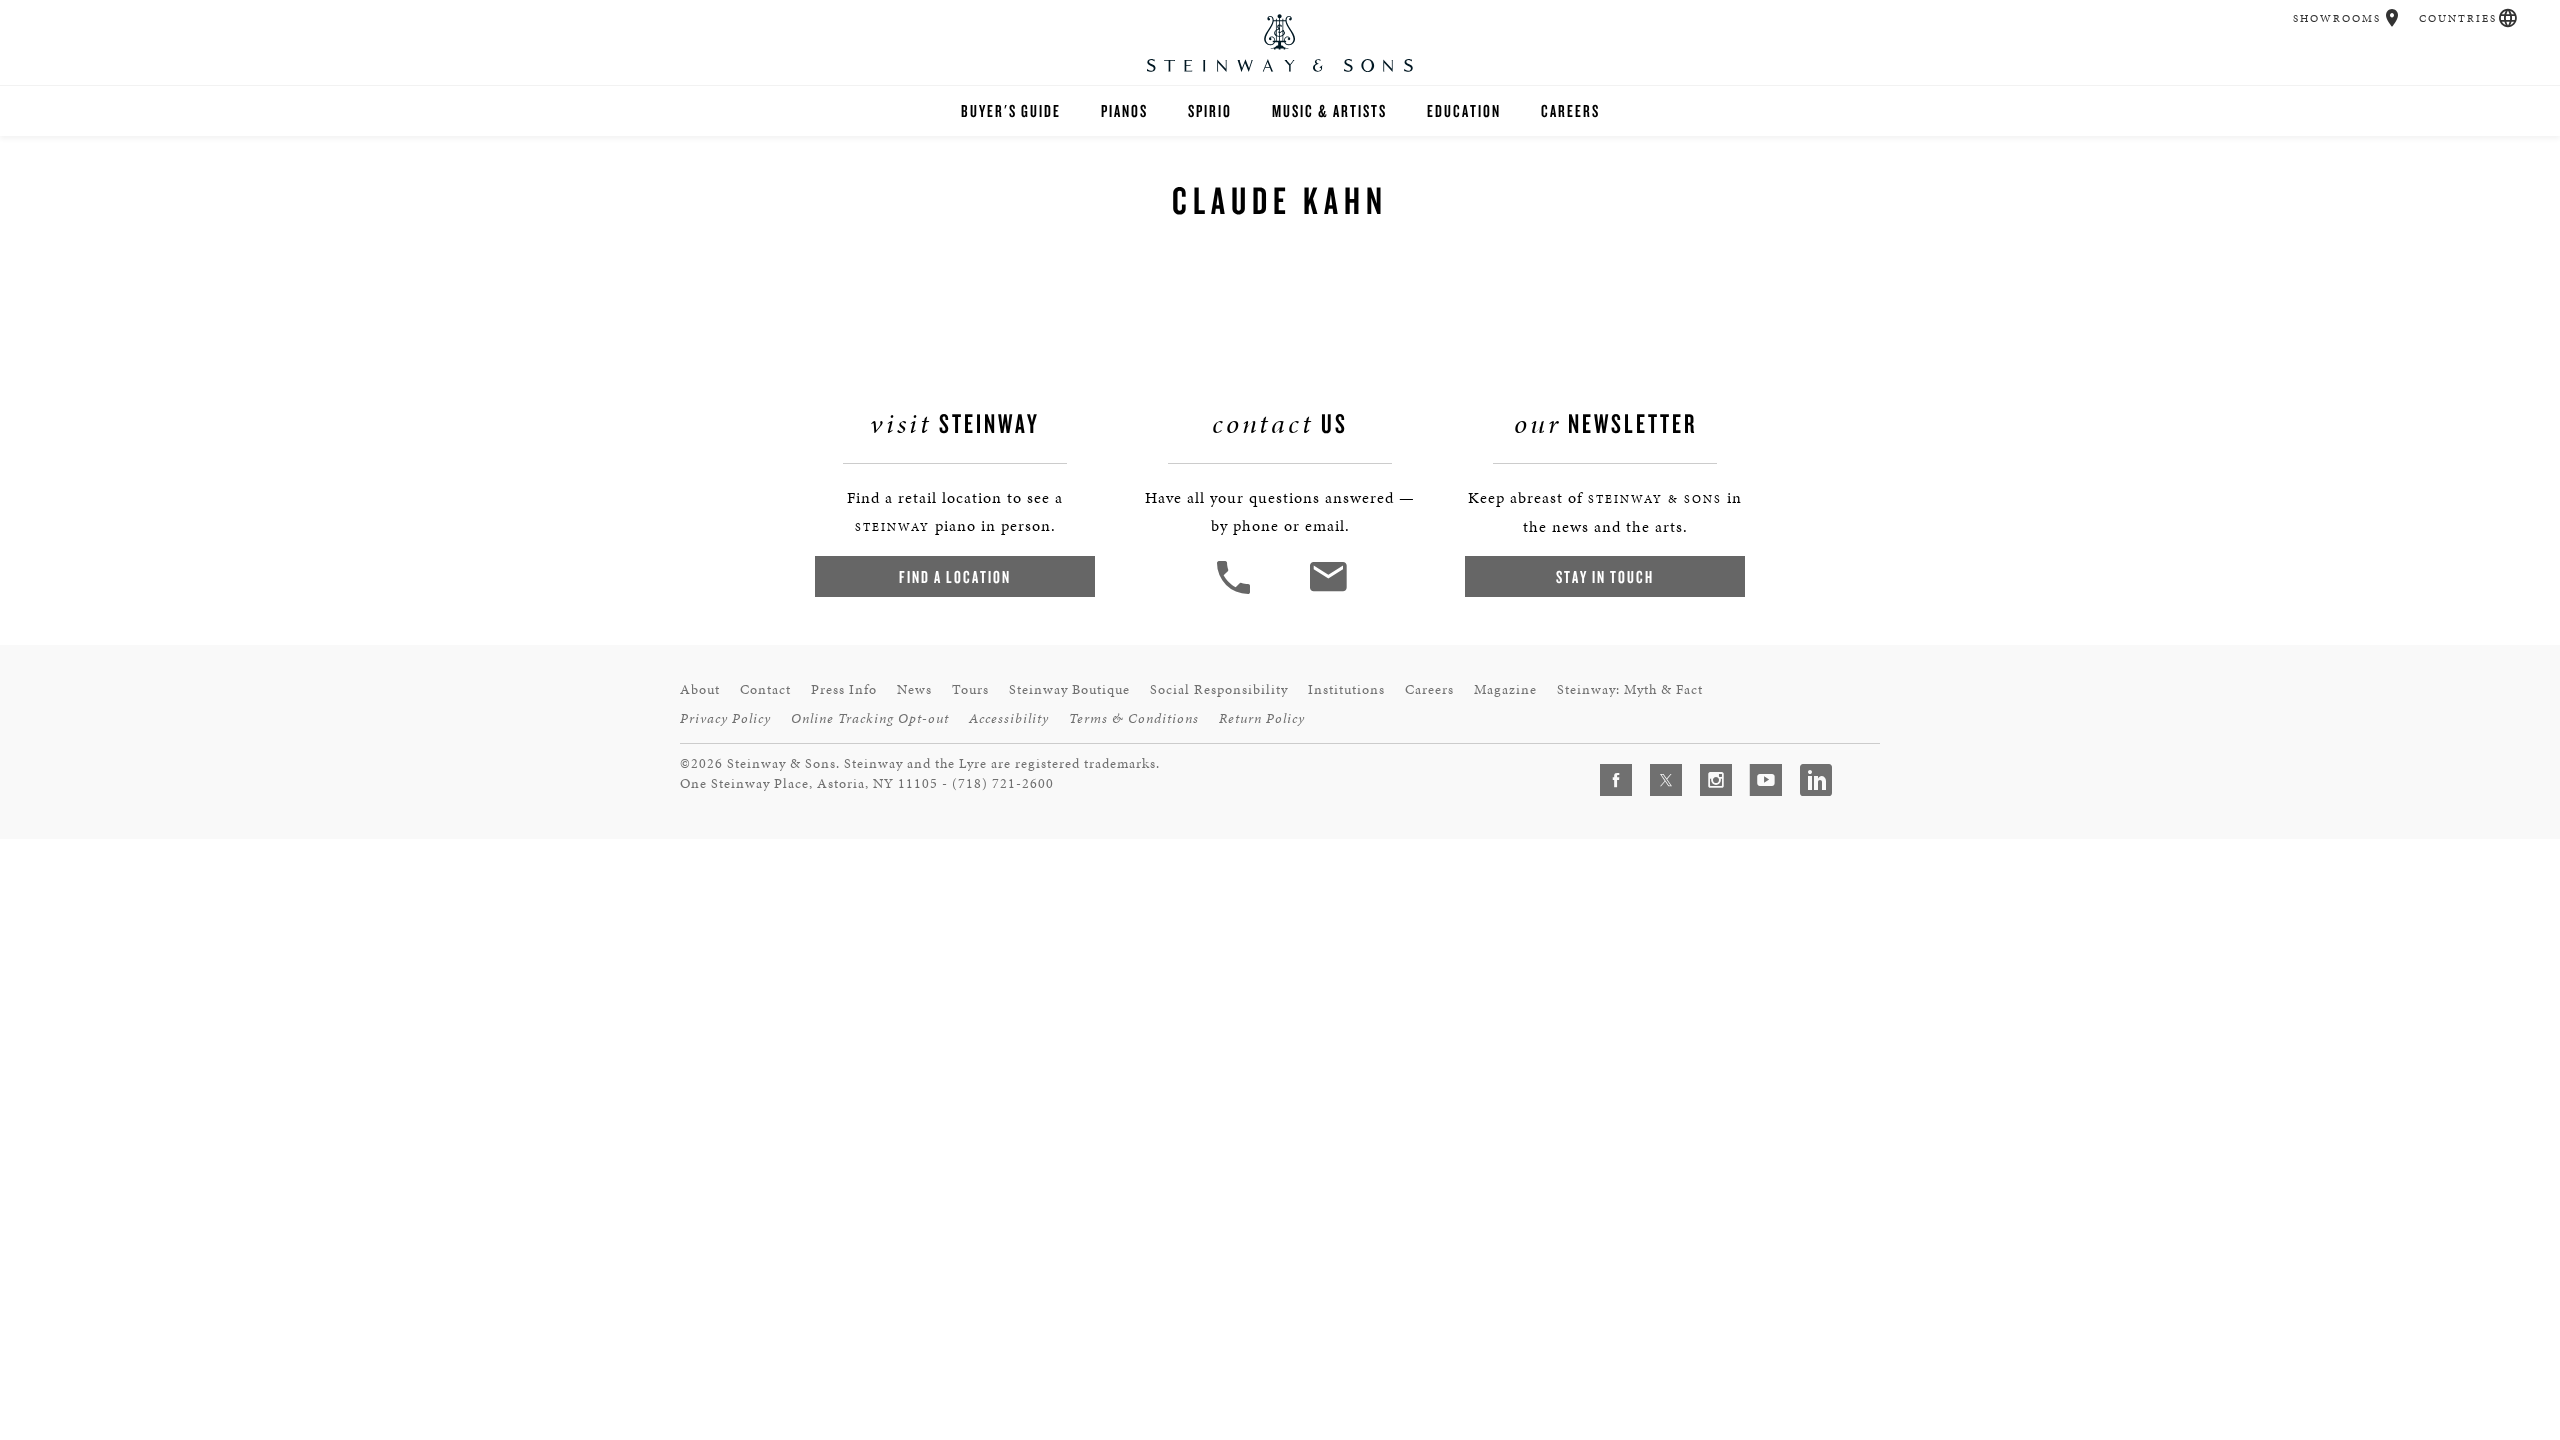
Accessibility (1009, 718)
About (700, 689)
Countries (2458, 18)
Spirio (1210, 110)
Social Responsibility (1219, 689)
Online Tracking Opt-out (870, 718)
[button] (2392, 18)
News (914, 689)
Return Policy (1262, 718)
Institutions (1346, 689)
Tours (970, 689)
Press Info (844, 689)
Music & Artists (1329, 110)
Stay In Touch (1605, 576)
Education (1464, 110)
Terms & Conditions (1134, 718)
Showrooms (2337, 18)
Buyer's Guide (1011, 110)
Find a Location (955, 576)
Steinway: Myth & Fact (1630, 689)
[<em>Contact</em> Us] (1327, 591)
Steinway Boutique (1069, 689)
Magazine (1505, 689)
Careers (1570, 110)
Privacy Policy (725, 718)
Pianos (1124, 110)
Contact (765, 689)
